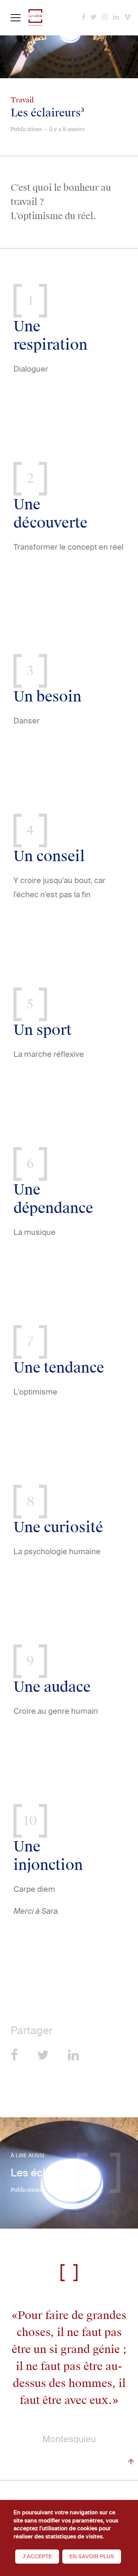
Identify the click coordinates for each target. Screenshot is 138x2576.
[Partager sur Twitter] (43, 2055)
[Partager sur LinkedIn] (73, 2055)
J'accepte (37, 2556)
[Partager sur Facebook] (14, 2055)
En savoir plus (92, 2556)
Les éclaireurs (45, 2173)
